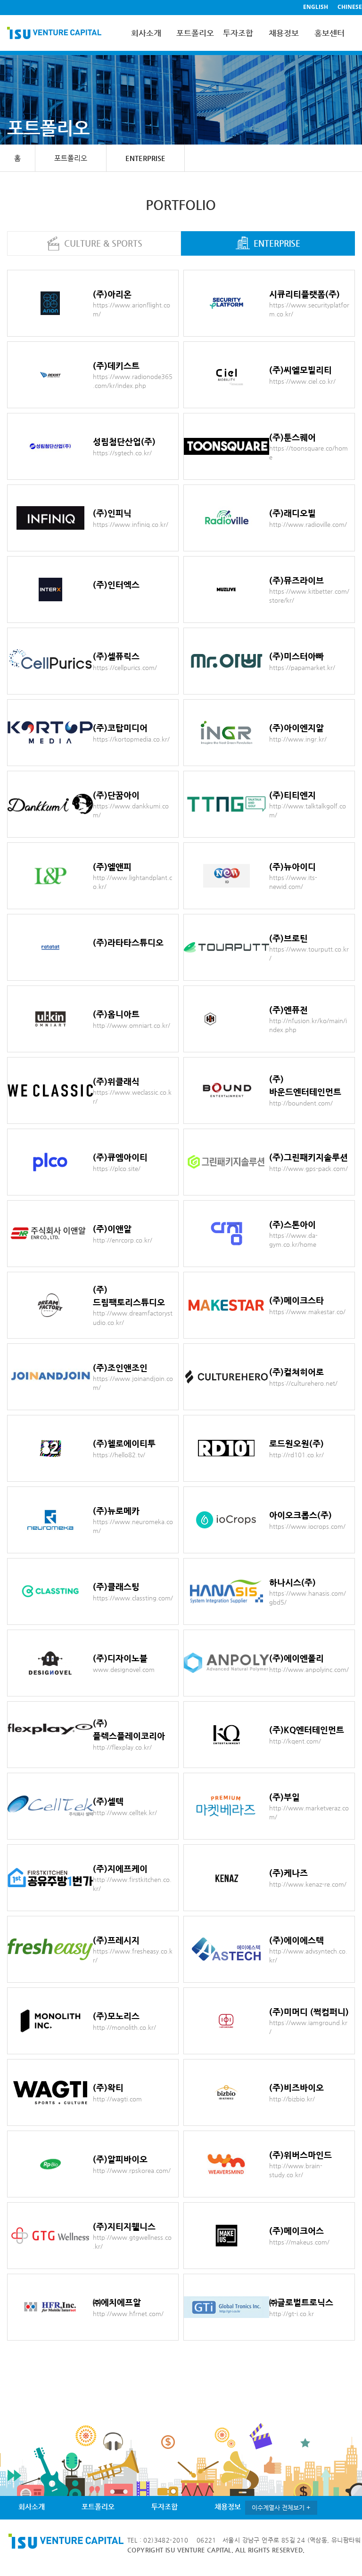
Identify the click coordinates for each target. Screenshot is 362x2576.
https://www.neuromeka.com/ (133, 1526)
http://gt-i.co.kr (292, 2314)
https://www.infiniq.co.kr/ (131, 524)
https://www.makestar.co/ (307, 1312)
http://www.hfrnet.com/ (128, 2314)
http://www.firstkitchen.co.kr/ (132, 1884)
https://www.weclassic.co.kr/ (132, 1097)
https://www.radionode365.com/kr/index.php (133, 381)
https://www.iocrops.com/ (307, 1526)
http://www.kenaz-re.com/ (308, 1884)
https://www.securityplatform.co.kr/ (309, 310)
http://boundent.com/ (301, 1103)
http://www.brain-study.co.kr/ (296, 2170)
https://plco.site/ (117, 1168)
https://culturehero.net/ (303, 1383)
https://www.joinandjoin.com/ (133, 1383)
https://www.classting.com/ (133, 1598)
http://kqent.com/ (295, 1741)
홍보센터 (329, 33)
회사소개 (146, 33)
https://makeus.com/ (299, 2242)
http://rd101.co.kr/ (296, 1455)
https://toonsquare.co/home (309, 453)
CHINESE (350, 7)
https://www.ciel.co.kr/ (302, 381)
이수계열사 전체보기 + (281, 2507)
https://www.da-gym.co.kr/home (293, 1240)
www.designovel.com (124, 1669)
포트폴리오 (192, 33)
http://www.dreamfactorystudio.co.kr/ (133, 1318)
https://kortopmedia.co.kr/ (131, 739)
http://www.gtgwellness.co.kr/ (132, 2242)
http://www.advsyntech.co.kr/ (308, 1956)
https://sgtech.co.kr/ (122, 453)
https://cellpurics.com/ (125, 667)
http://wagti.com (117, 2099)
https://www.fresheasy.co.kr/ (133, 1956)
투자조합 (238, 33)
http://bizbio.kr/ (292, 2099)
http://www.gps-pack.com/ (309, 1168)
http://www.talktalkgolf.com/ (308, 811)
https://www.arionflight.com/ (132, 310)
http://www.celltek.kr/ (125, 1813)
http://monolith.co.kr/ (124, 2027)
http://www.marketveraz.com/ (309, 1813)
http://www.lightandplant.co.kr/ (132, 882)
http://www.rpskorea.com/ (132, 2170)
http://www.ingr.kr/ (298, 739)
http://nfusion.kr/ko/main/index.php (308, 1025)
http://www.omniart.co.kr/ (132, 1025)
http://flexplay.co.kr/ (122, 1747)
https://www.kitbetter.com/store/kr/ (309, 596)
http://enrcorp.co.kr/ (123, 1240)
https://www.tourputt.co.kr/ (309, 954)
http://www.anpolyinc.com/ (309, 1669)
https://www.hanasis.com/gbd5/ (308, 1598)
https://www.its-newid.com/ (293, 882)
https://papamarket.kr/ (302, 667)
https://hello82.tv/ (119, 1455)
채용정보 (284, 33)
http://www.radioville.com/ (308, 524)
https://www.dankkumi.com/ (131, 811)
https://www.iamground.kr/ (308, 2027)
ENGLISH (316, 7)
